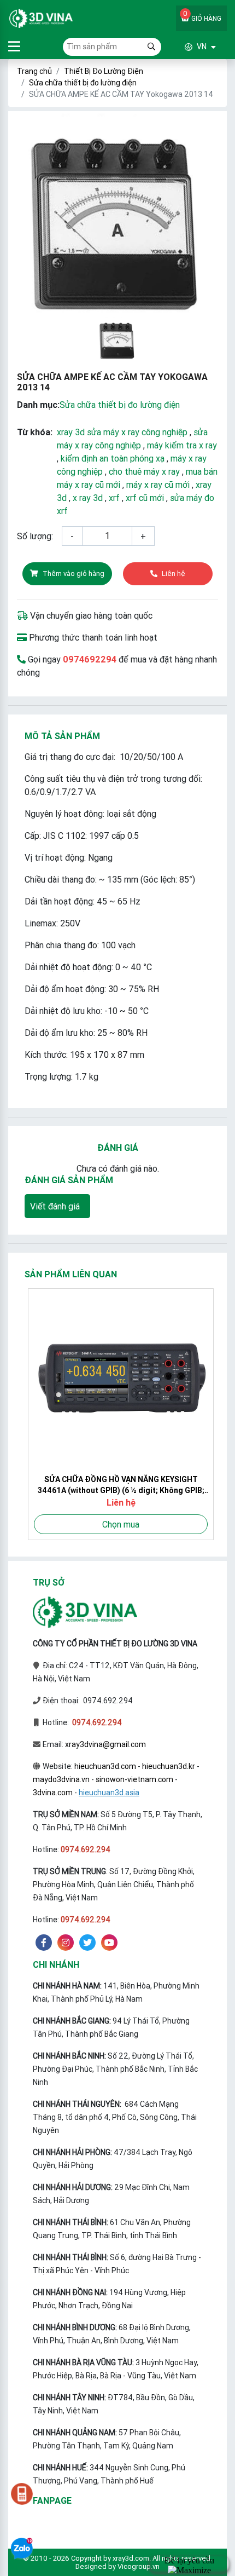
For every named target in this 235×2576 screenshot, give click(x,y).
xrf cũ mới (145, 498)
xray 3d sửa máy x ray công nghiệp (122, 432)
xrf (114, 498)
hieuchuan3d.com (105, 1766)
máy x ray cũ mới (158, 485)
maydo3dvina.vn (61, 1779)
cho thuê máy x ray (144, 471)
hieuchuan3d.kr (169, 1766)
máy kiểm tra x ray (182, 445)
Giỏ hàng (202, 15)
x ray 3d (88, 498)
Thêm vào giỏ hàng (74, 574)
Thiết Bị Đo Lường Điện (104, 71)
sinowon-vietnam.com (134, 1779)
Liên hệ (174, 574)
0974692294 (90, 659)
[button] (189, 47)
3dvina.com (53, 1793)
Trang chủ (34, 71)
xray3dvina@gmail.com (105, 1744)
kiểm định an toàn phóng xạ (113, 458)
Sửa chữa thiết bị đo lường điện (83, 83)
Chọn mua (117, 1524)
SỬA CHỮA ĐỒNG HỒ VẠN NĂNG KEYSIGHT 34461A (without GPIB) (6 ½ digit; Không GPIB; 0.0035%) (118, 1485)
